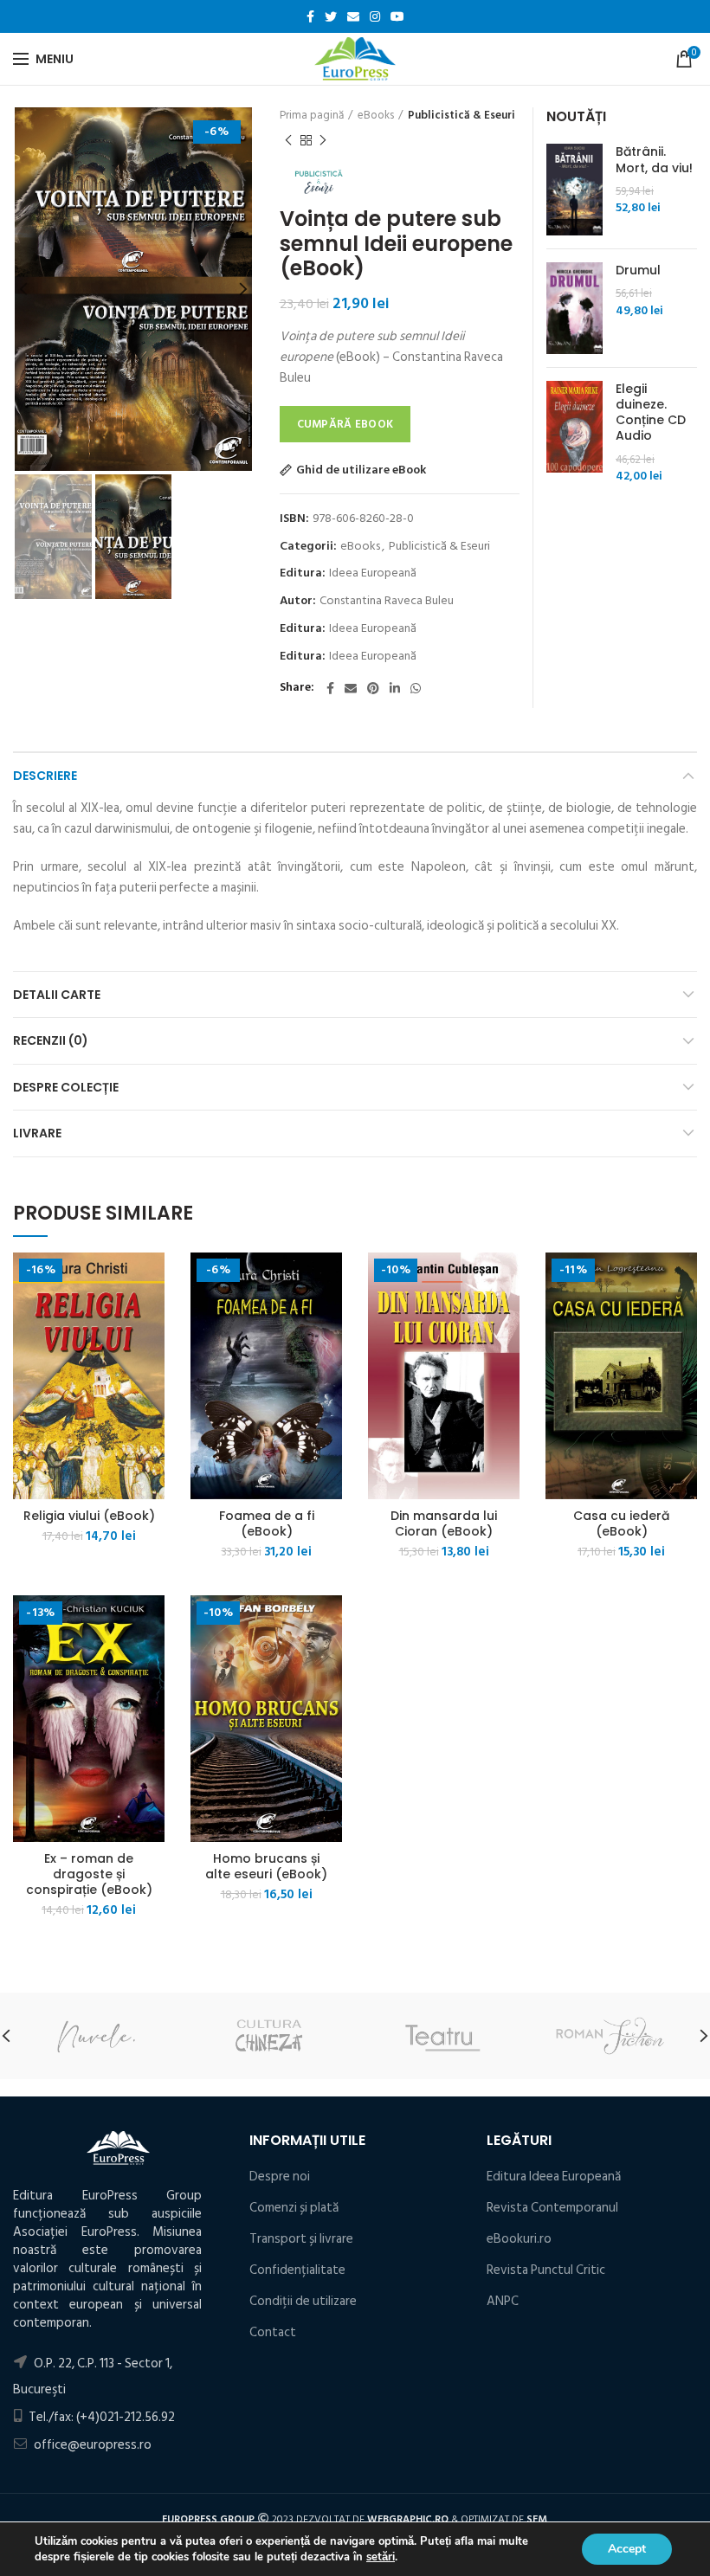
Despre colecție (66, 1087)
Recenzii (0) (51, 1040)
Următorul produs (323, 140)
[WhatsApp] (416, 688)
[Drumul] (574, 308)
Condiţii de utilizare (303, 2301)
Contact (273, 2332)
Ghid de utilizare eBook (361, 470)
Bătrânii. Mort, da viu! (654, 159)
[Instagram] (375, 16)
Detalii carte (57, 995)
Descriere (45, 776)
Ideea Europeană (373, 573)
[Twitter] (331, 16)
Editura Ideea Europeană (554, 2177)
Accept (627, 2549)
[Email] (353, 16)
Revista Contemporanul (552, 2208)
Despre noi (280, 2177)
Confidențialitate (297, 2270)
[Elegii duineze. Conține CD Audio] (574, 433)
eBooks (376, 115)
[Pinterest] (373, 688)
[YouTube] (397, 16)
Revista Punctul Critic (546, 2270)
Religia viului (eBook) (89, 1516)
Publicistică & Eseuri (461, 115)
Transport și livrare (301, 2239)
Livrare (37, 1133)
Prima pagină (312, 115)
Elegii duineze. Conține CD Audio (651, 412)
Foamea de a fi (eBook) (267, 1523)
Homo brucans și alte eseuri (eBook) (266, 1866)
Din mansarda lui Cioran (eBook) (444, 1523)
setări (381, 2557)
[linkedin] (395, 688)
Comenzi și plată (294, 2208)
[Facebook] (310, 16)
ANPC (503, 2301)
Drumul (638, 270)
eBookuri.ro (519, 2239)
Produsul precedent (288, 140)
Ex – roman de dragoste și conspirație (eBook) (89, 1874)
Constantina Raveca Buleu (387, 601)
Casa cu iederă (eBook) (621, 1523)
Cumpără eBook (345, 424)
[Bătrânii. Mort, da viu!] (574, 190)
